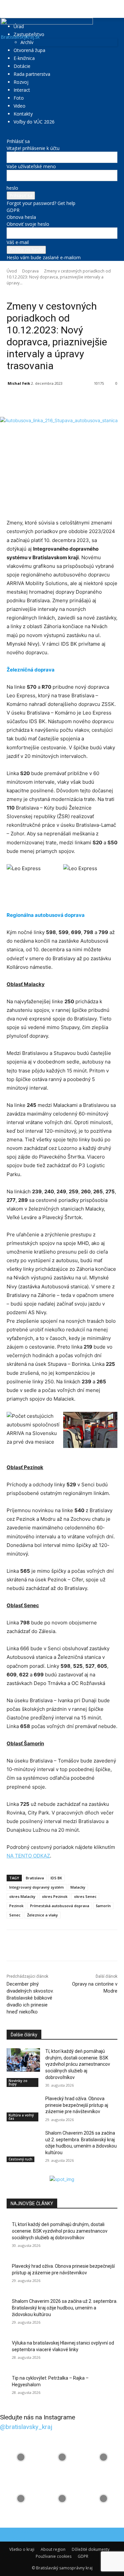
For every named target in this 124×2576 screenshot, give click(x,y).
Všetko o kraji (22, 2549)
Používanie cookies (54, 2556)
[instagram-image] (21, 2457)
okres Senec (85, 1896)
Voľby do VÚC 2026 (34, 122)
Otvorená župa (29, 50)
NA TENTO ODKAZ (28, 1856)
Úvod (12, 271)
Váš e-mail (18, 242)
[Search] (115, 9)
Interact (22, 90)
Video (20, 106)
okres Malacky (22, 1896)
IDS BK (56, 1878)
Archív (27, 42)
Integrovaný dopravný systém (37, 1887)
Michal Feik (19, 383)
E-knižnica (24, 58)
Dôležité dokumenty (91, 2549)
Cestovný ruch (21, 2159)
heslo (12, 188)
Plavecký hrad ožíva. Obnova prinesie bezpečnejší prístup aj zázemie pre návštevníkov (77, 2105)
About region (53, 2549)
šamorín (103, 1906)
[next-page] (12, 2172)
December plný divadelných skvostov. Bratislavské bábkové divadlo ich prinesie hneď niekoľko (30, 1998)
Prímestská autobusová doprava (60, 1906)
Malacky (78, 1887)
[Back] (8, 134)
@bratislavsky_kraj (26, 2427)
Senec (15, 1915)
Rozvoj (21, 82)
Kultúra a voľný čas (21, 2117)
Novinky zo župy (40, 292)
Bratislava (35, 1878)
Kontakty (23, 114)
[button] (11, 9)
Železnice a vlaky (42, 1915)
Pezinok (16, 1906)
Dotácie (22, 66)
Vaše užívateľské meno (31, 166)
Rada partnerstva (32, 74)
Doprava (30, 271)
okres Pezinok (55, 1896)
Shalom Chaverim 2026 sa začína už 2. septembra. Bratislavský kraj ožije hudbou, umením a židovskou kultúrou (65, 2308)
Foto (19, 98)
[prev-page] (8, 2172)
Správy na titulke (72, 292)
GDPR (13, 210)
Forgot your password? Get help (41, 203)
